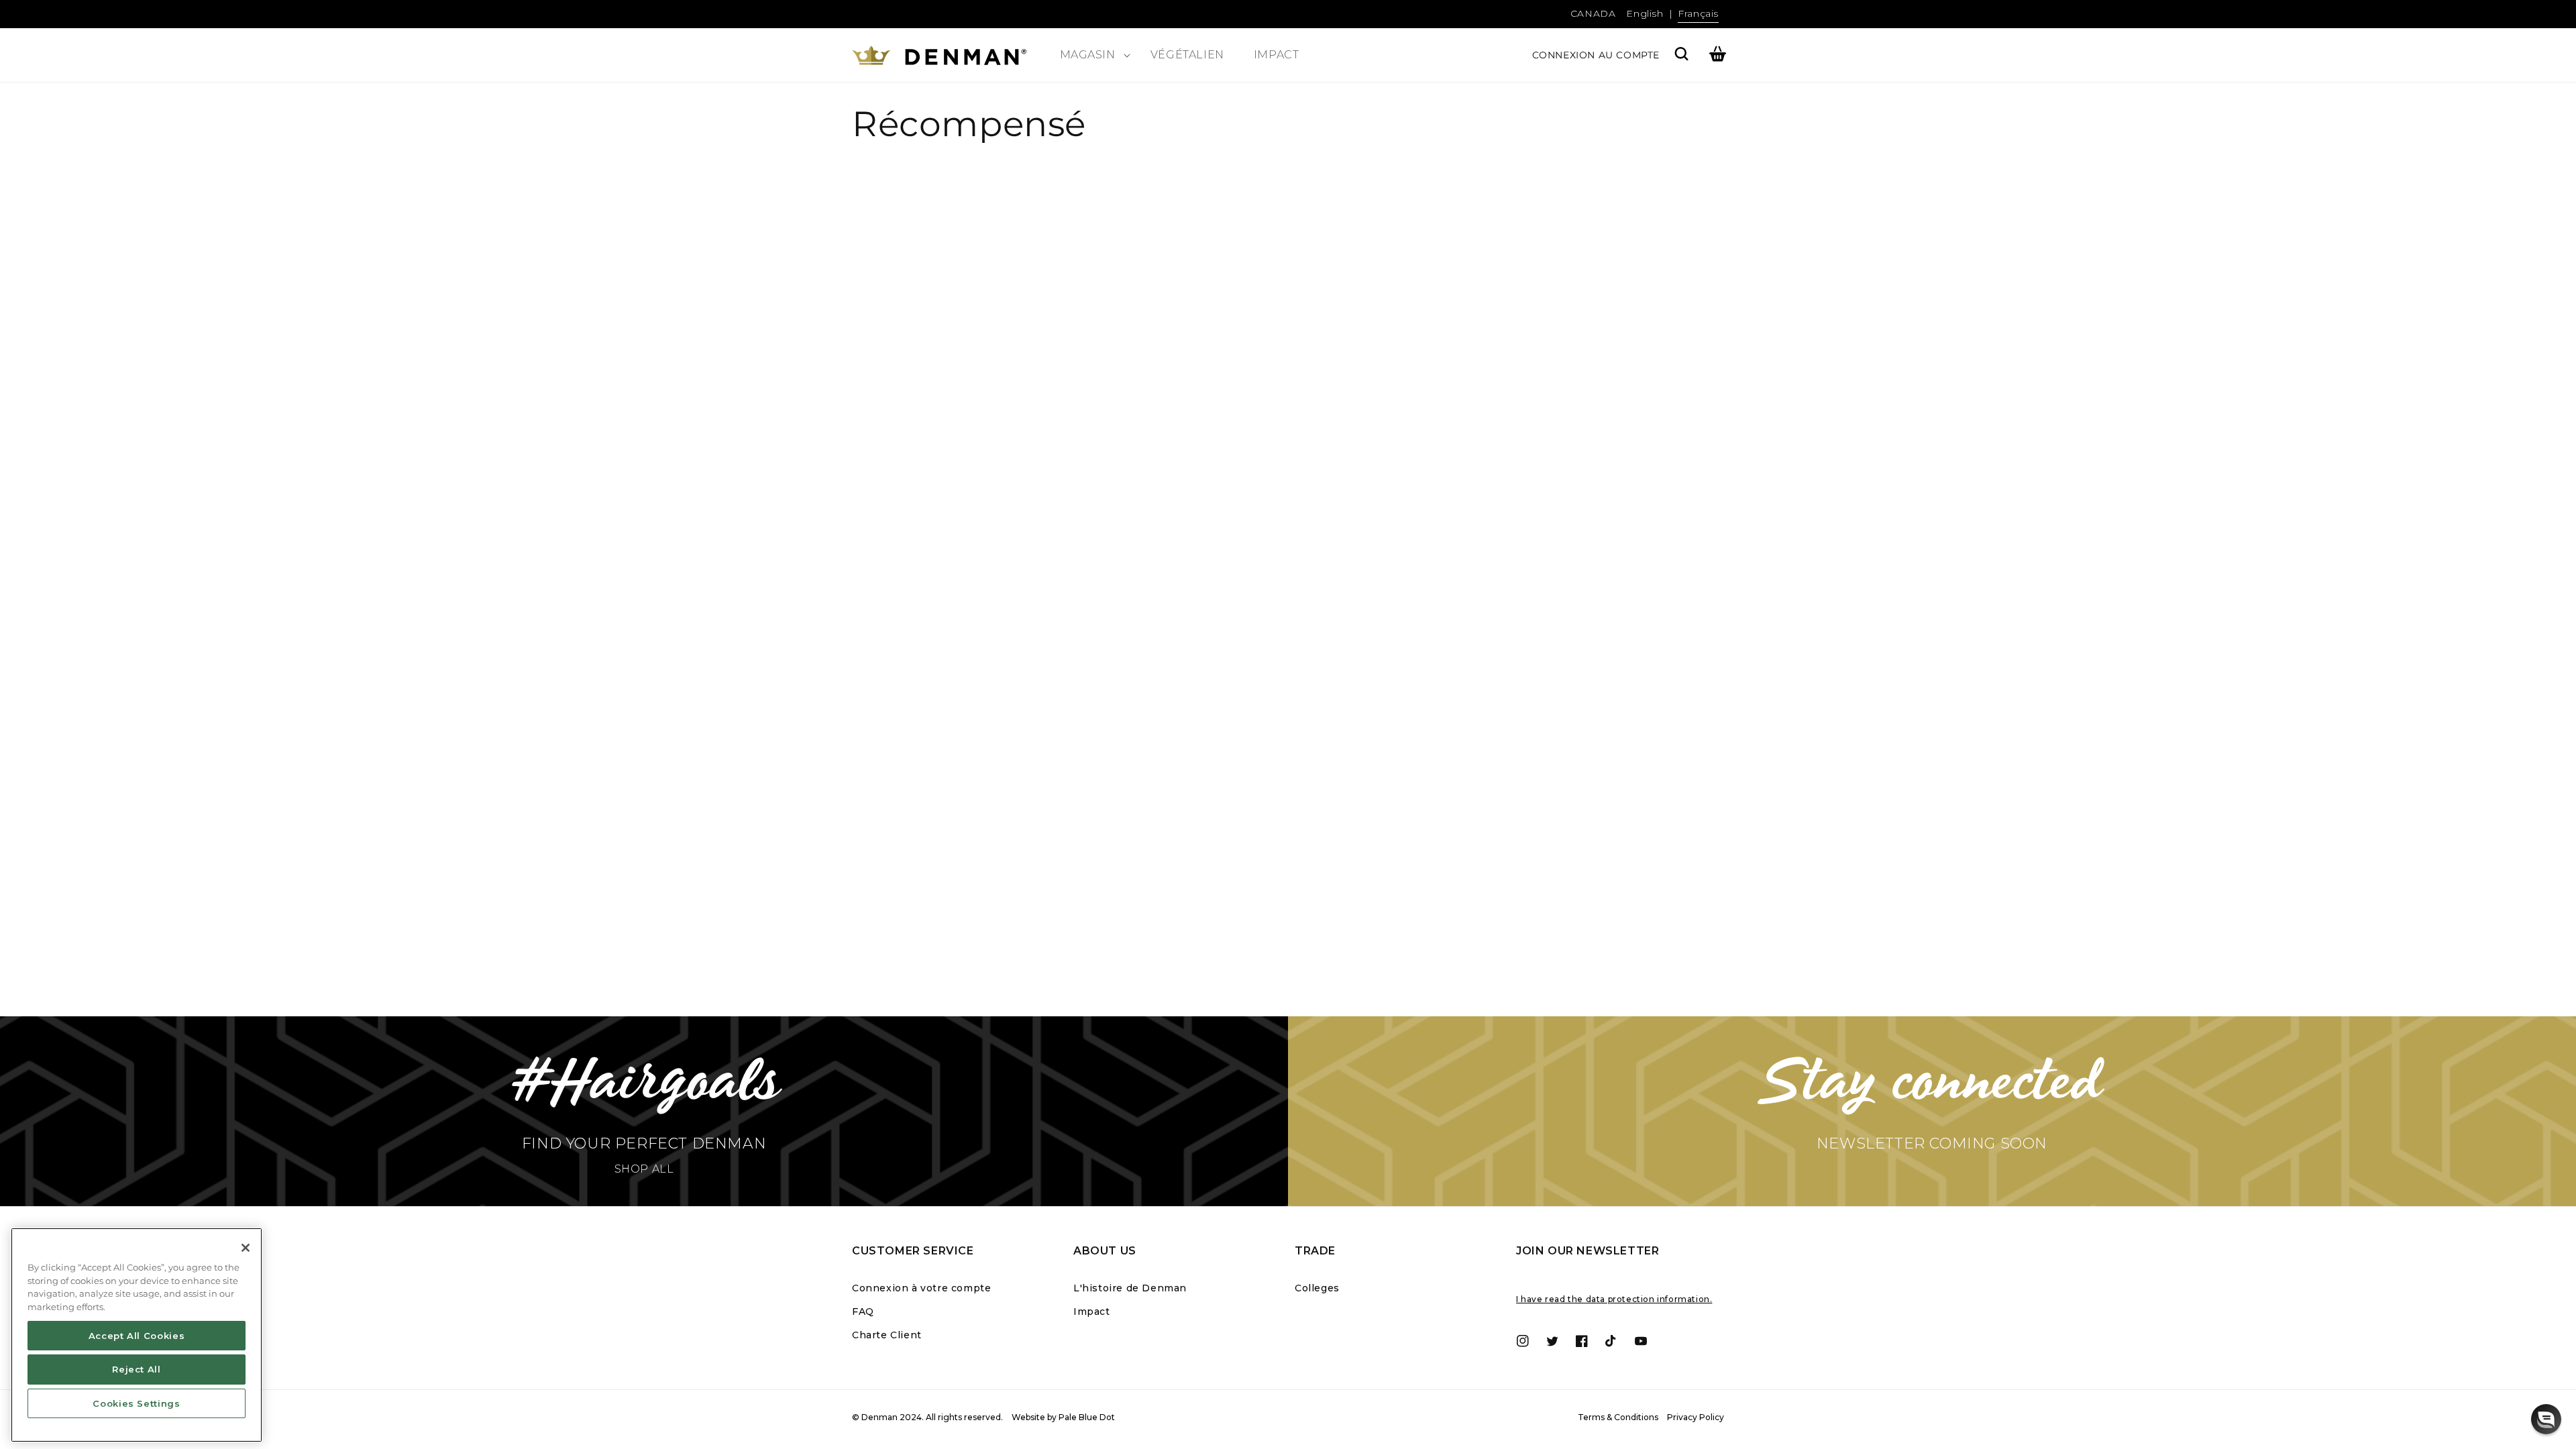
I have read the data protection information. (1614, 1299)
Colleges (1317, 1288)
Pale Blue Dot (1087, 1417)
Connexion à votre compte (921, 1288)
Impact (1092, 1311)
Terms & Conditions (1618, 1417)
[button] (1090, 55)
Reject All (137, 1369)
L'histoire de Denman (1130, 1288)
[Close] (246, 1248)
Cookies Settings (137, 1403)
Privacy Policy (1696, 1417)
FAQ (863, 1311)
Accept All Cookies (137, 1336)
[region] (137, 1335)
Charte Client (887, 1335)
